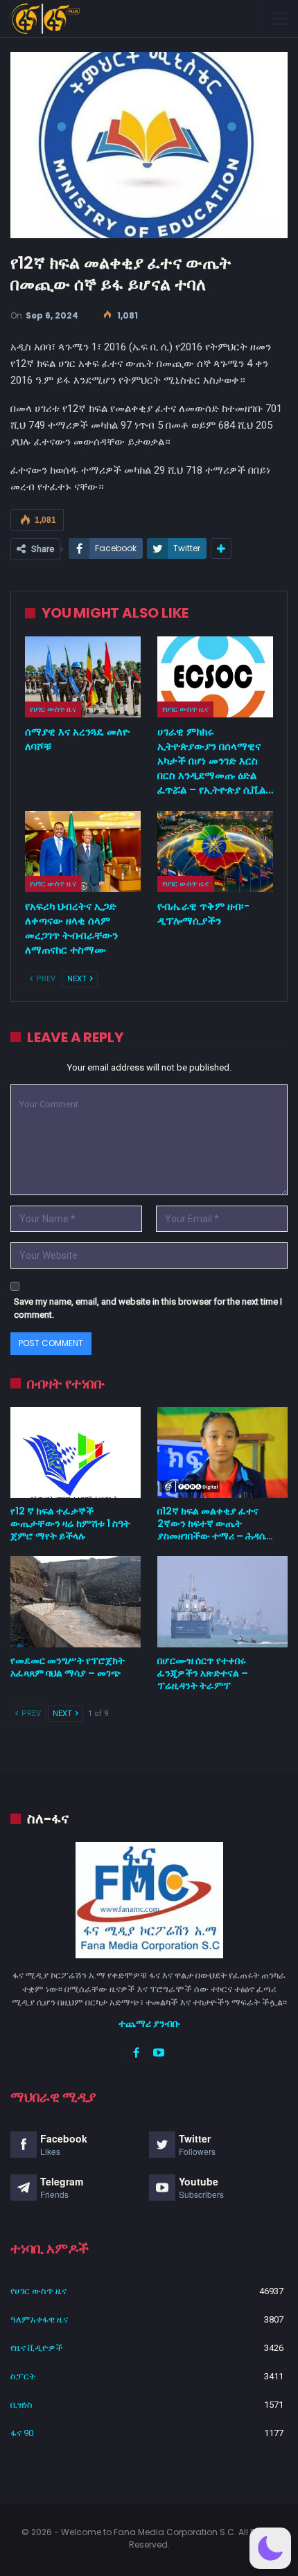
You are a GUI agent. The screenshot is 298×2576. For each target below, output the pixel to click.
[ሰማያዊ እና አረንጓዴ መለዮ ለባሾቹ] (83, 677)
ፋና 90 (22, 2433)
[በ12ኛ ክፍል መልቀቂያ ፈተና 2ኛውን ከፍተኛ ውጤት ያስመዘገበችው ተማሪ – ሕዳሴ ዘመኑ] (222, 1453)
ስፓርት (23, 2376)
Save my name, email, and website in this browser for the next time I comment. (148, 1308)
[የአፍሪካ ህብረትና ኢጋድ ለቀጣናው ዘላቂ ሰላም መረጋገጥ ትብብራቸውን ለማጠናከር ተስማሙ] (83, 851)
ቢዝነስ (21, 2405)
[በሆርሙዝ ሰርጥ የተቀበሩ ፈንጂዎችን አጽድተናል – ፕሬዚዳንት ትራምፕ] (222, 1602)
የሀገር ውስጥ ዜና (53, 709)
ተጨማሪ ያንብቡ (149, 2023)
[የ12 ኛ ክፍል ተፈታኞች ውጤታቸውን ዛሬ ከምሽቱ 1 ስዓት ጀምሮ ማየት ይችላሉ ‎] (76, 1453)
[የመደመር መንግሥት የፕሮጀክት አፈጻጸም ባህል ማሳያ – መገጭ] (76, 1602)
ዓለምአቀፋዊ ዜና (39, 2319)
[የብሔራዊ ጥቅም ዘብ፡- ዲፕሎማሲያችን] (215, 851)
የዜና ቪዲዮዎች (37, 2348)
